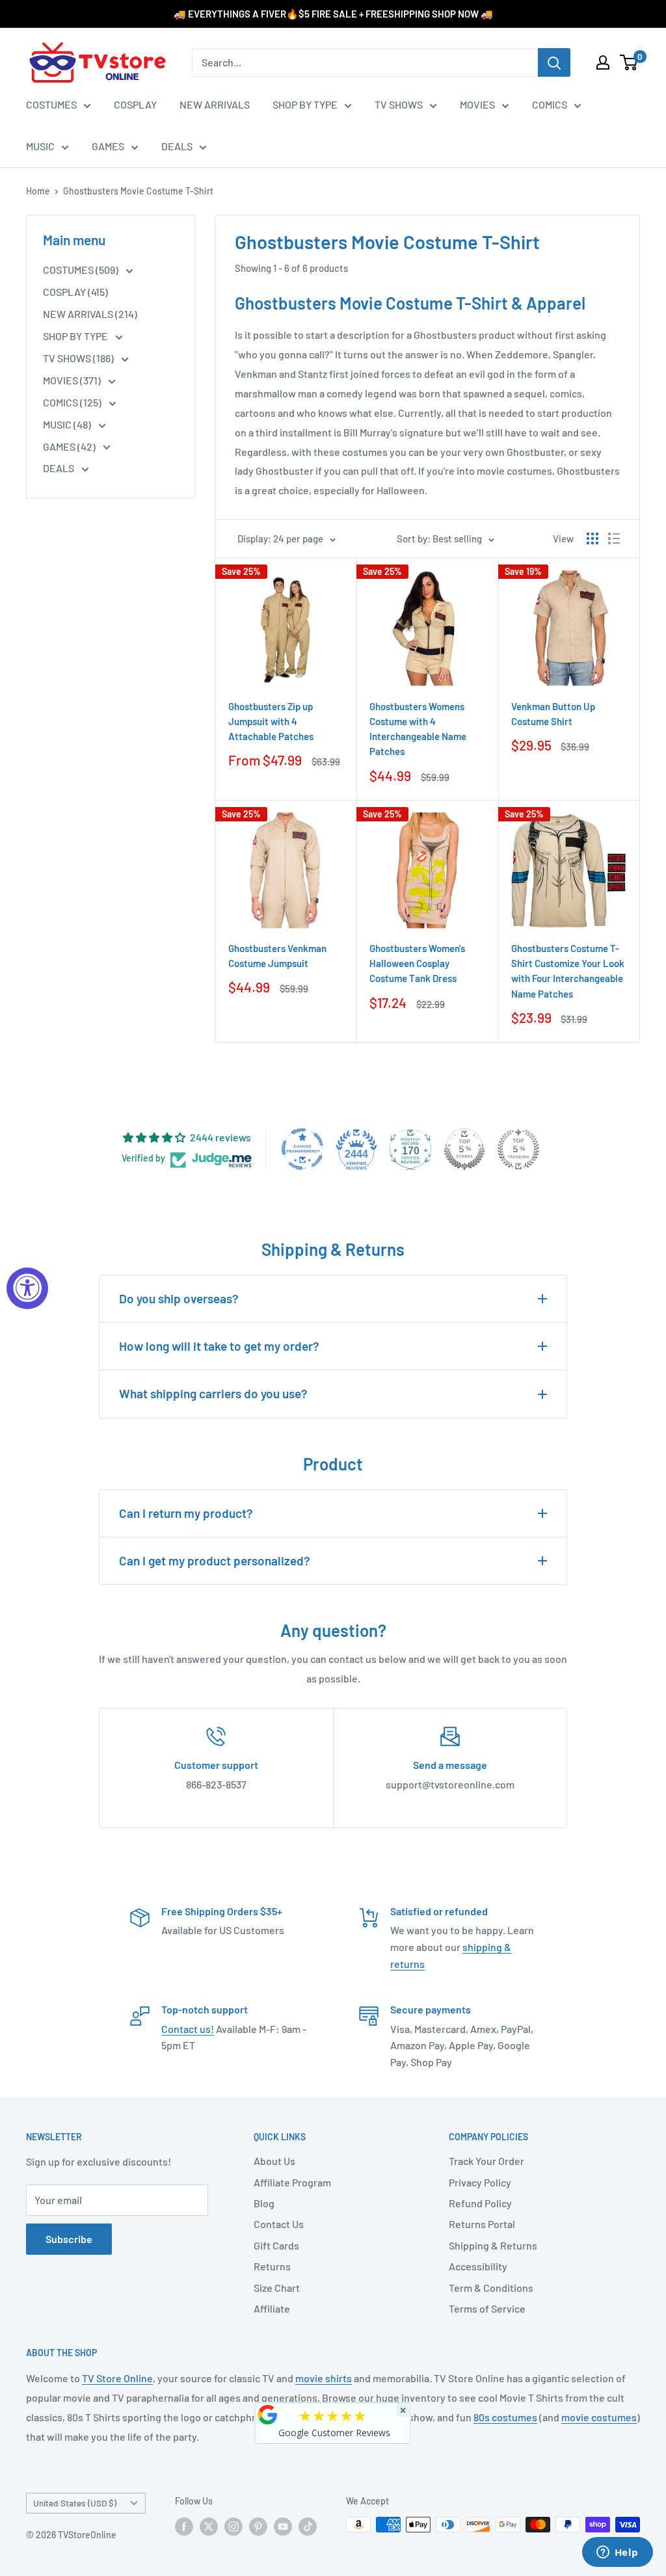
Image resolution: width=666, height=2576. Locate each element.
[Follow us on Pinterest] (258, 2526)
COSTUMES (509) (82, 270)
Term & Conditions (491, 2288)
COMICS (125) (73, 402)
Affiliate (272, 2308)
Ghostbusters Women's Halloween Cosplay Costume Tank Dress (417, 963)
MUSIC (40, 146)
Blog (264, 2203)
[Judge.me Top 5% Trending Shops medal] (518, 1149)
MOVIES (477, 104)
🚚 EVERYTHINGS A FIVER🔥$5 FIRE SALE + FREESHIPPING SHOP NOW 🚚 (333, 14)
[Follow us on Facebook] (184, 2526)
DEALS (177, 146)
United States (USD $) (75, 2503)
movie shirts (324, 2378)
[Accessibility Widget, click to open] (27, 1288)
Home (38, 191)
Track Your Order (486, 2161)
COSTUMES (51, 104)
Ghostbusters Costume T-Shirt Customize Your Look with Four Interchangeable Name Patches (568, 971)
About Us (274, 2161)
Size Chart (277, 2288)
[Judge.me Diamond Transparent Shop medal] (302, 1149)
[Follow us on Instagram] (233, 2526)
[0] (629, 62)
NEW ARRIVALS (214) (90, 314)
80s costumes (505, 2417)
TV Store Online (117, 2378)
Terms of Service (487, 2308)
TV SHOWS (399, 104)
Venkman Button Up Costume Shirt (553, 714)
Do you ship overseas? (179, 1298)
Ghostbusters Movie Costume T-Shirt (138, 191)
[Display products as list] (614, 538)
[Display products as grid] (593, 538)
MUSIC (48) (68, 424)
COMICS (550, 104)
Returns (272, 2266)
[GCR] (268, 2415)
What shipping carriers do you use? (213, 1393)
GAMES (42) (70, 446)
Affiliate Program (292, 2182)
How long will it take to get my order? (219, 1346)
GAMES (108, 146)
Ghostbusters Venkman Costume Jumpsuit (277, 956)
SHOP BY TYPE (305, 104)
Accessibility (478, 2266)
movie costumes (599, 2417)
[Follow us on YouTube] (283, 2526)
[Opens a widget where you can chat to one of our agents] (617, 2553)
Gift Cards (276, 2245)
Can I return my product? (186, 1513)
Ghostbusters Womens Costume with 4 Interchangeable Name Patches (418, 729)
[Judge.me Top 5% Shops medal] (464, 1149)
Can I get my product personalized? (215, 1560)
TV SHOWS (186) (79, 358)
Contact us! (188, 2029)
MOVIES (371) (73, 380)
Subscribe (69, 2239)
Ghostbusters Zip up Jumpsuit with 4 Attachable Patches (271, 722)
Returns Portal (482, 2224)
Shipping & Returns (493, 2245)
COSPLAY (135, 104)
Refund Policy (480, 2203)
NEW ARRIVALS (215, 104)
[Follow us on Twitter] (209, 2526)
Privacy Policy (480, 2182)
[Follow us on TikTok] (308, 2526)
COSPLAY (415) (75, 292)
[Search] (554, 62)
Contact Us (279, 2224)
